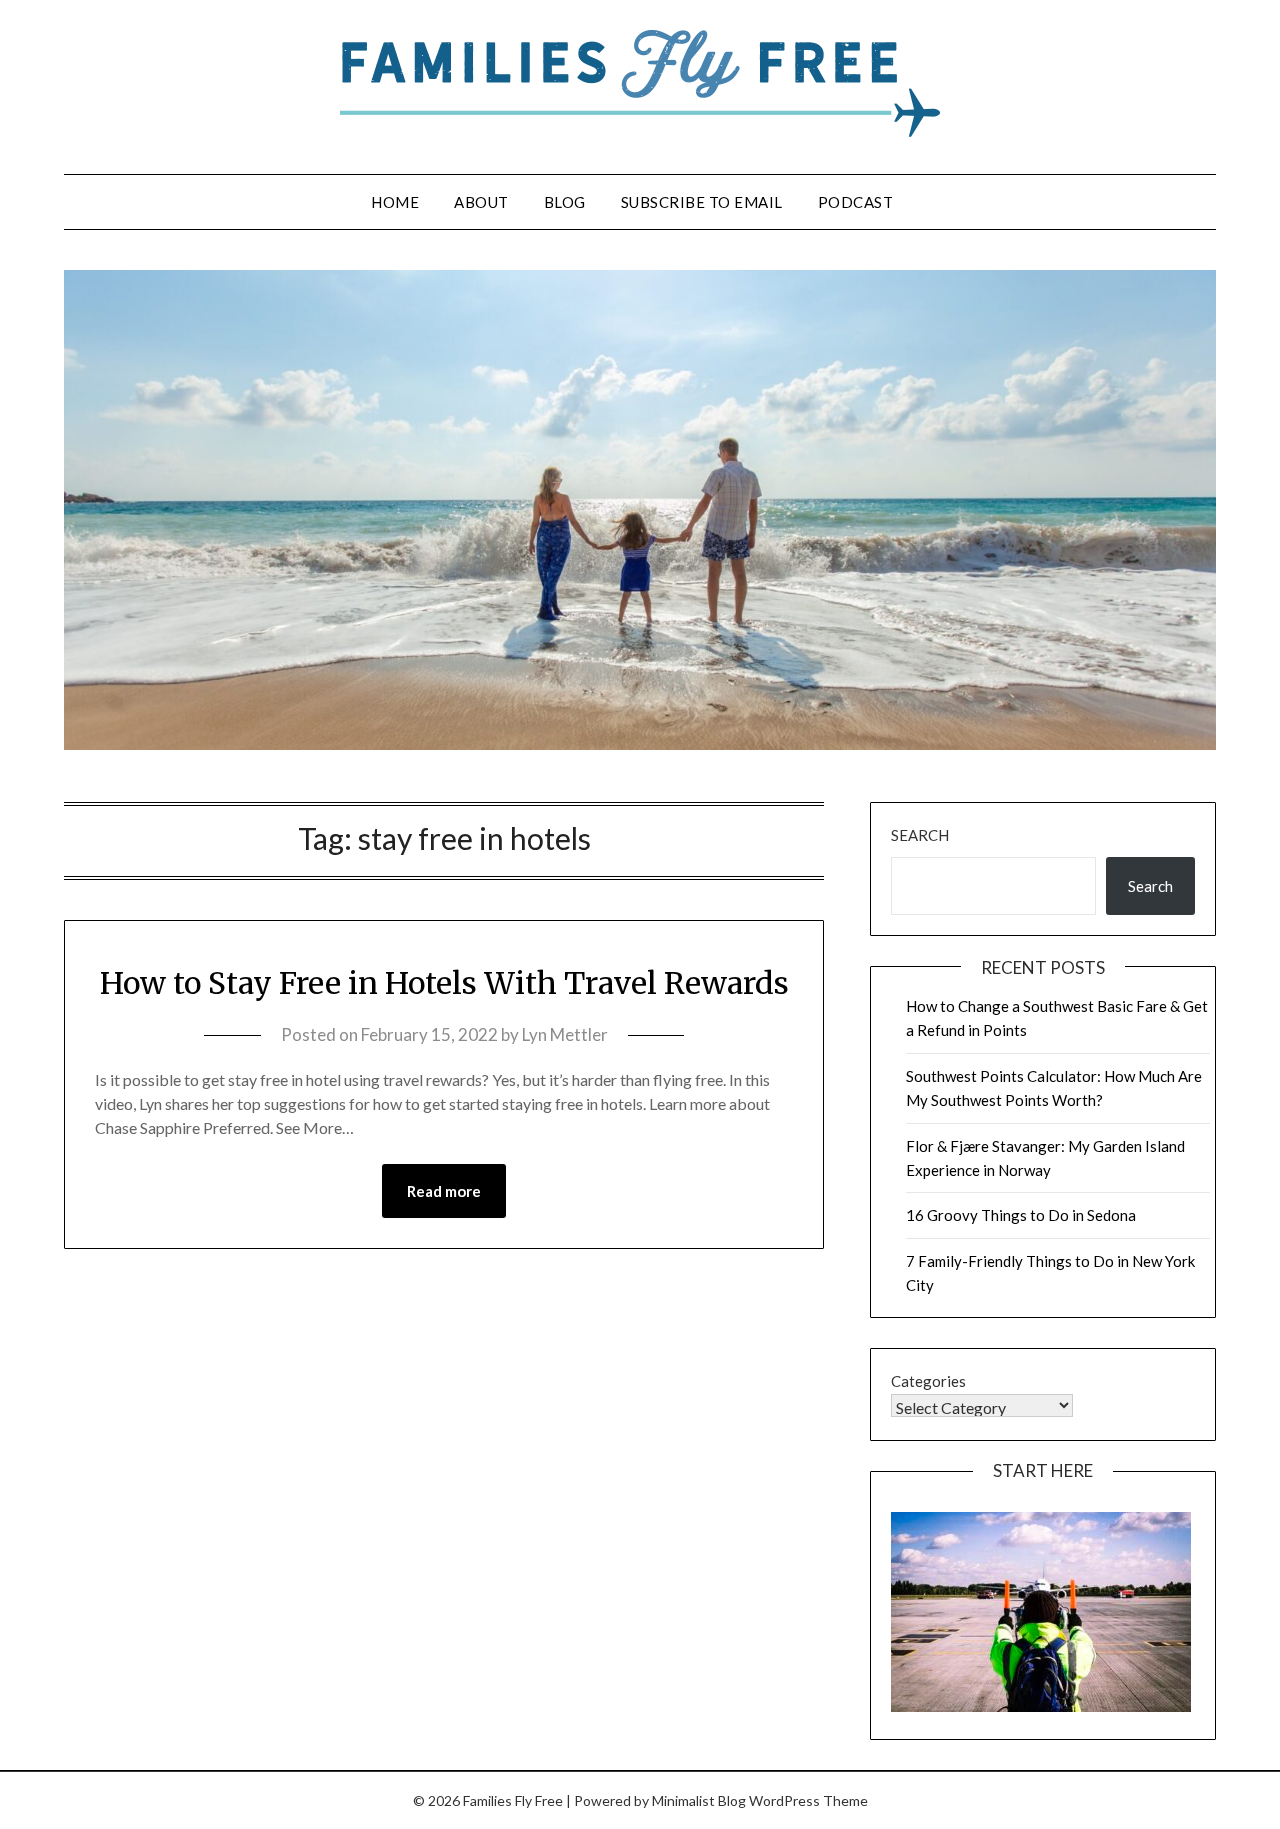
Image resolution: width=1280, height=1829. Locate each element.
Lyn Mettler (565, 1034)
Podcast (856, 202)
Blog (565, 202)
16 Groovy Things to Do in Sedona (1021, 1215)
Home (395, 202)
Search (920, 835)
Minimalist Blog (699, 1800)
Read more (444, 1191)
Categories (928, 1381)
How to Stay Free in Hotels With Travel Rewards (444, 983)
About (481, 202)
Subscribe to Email (702, 202)
